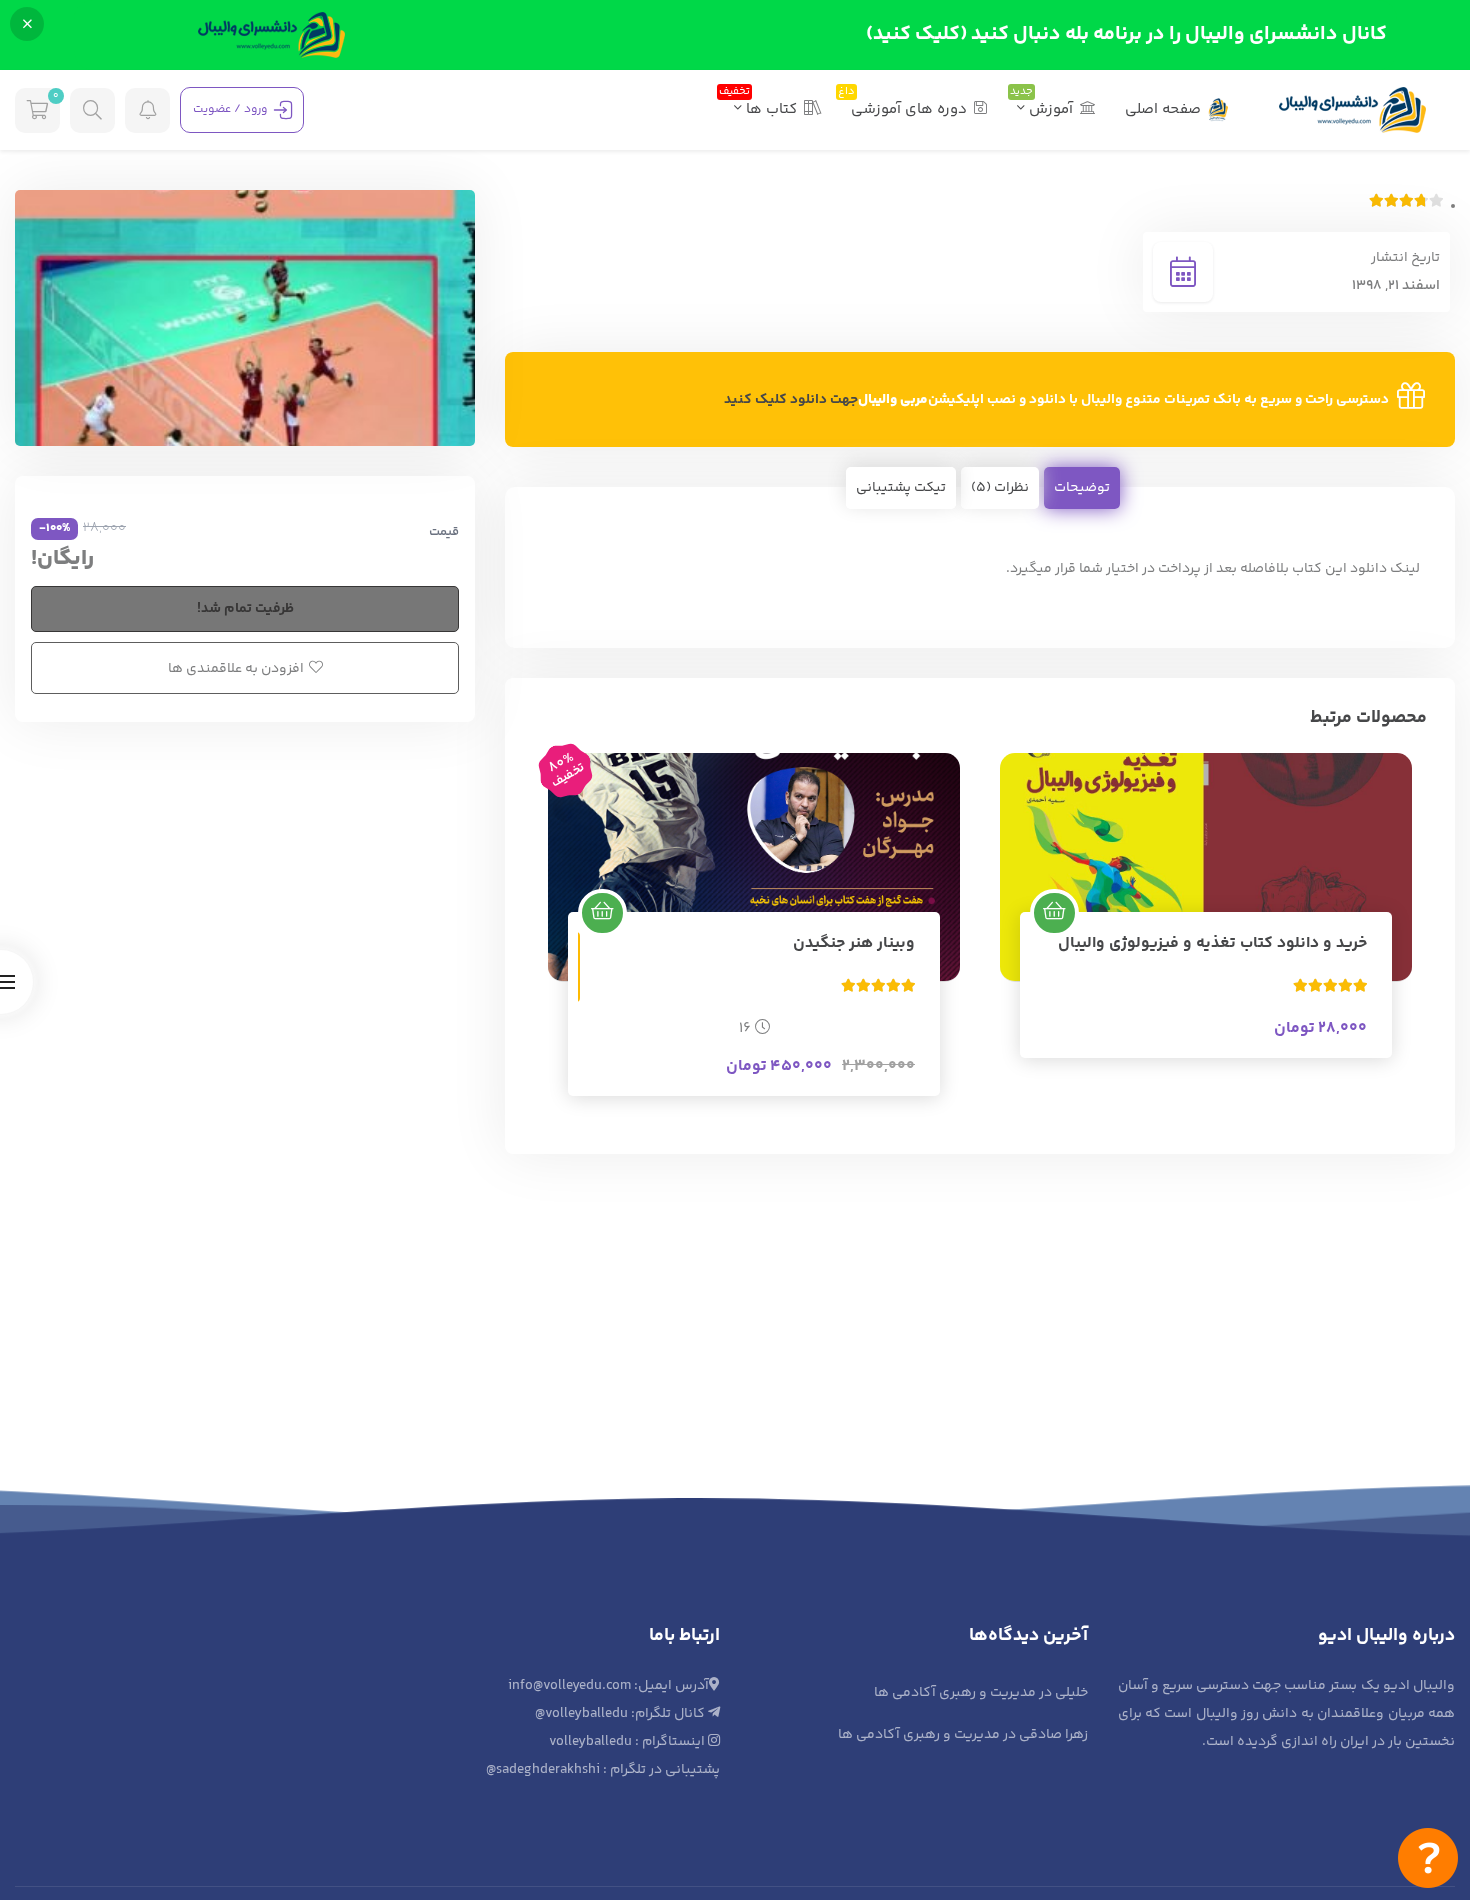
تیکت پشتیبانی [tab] (901, 488)
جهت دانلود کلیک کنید (791, 400)
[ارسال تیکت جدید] (1428, 1858)
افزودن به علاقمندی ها (236, 669)
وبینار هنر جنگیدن (854, 943)
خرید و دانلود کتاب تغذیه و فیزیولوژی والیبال (1212, 943)
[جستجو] (92, 110)
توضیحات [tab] (1082, 488)
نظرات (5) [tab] (1000, 488)
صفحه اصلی (1163, 109)
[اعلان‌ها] (147, 110)
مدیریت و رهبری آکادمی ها (955, 1693)
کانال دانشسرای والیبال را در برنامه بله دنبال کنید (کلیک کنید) (1126, 34)
